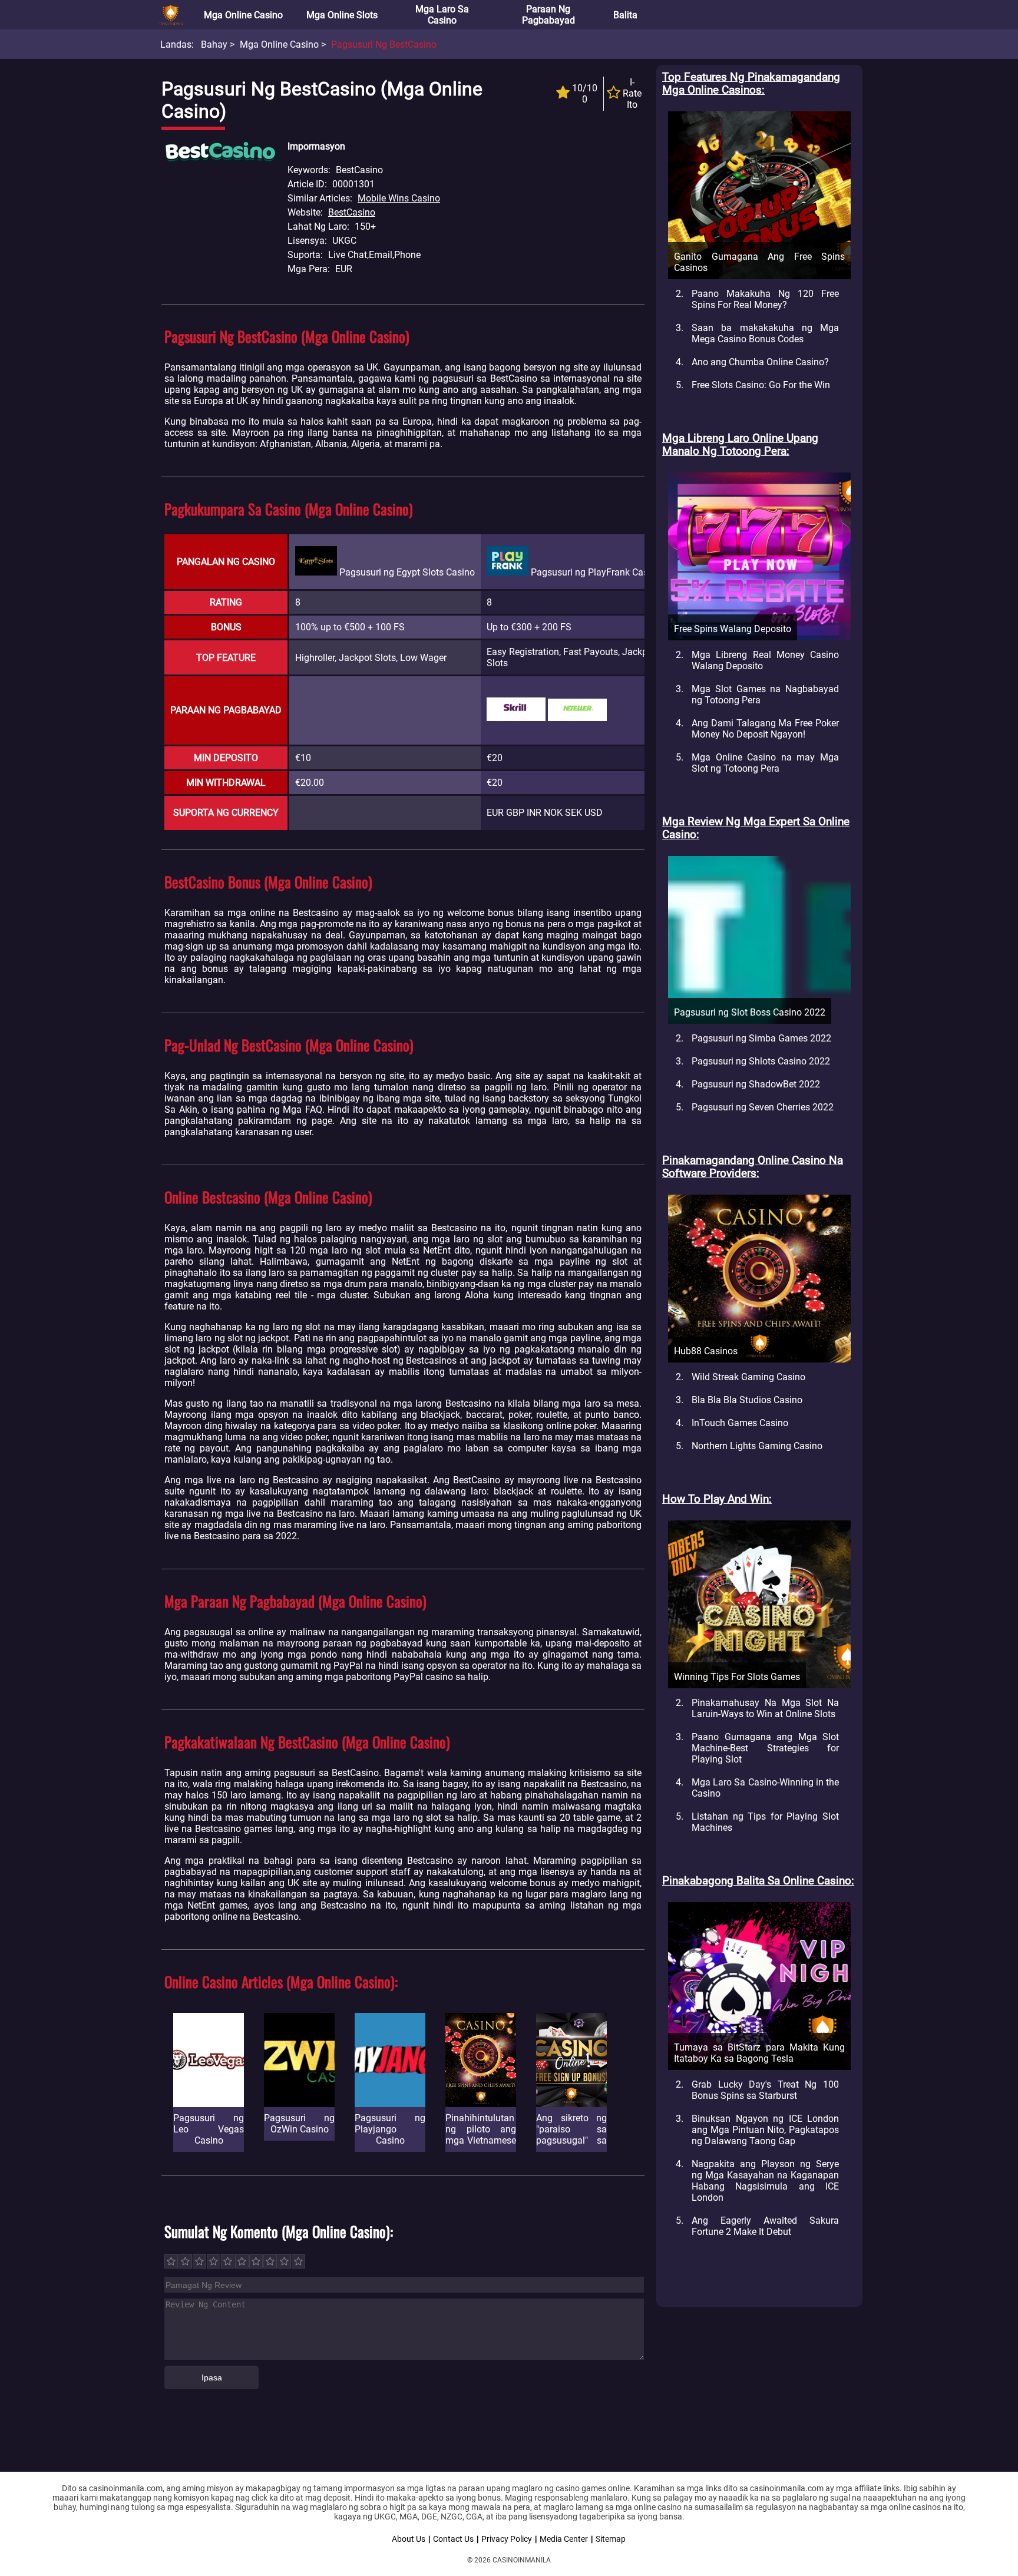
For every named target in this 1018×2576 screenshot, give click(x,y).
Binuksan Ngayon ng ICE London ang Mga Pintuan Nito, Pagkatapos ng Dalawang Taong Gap (765, 2130)
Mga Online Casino (243, 15)
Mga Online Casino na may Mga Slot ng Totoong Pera (765, 763)
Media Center (564, 2539)
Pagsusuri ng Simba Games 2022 (761, 1038)
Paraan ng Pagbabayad (548, 15)
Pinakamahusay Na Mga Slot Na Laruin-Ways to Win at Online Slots (765, 1708)
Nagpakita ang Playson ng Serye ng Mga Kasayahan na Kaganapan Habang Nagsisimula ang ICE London (765, 2181)
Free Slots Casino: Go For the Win (761, 385)
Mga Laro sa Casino (442, 15)
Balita (625, 15)
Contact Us (453, 2539)
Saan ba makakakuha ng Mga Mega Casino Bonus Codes (765, 333)
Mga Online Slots (342, 15)
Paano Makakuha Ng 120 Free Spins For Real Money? (765, 299)
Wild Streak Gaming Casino (748, 1377)
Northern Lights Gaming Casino (757, 1446)
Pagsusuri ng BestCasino (384, 44)
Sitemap (611, 2539)
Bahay (214, 44)
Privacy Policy (507, 2539)
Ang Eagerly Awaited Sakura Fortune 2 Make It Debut (765, 2226)
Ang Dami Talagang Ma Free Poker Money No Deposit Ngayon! (765, 729)
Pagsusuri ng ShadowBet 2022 (756, 1084)
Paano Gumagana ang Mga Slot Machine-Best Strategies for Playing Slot (765, 1748)
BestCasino (352, 212)
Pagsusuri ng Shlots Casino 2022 (761, 1061)
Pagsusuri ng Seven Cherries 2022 (763, 1107)
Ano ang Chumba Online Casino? (760, 362)
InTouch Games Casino (740, 1423)
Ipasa (212, 2377)
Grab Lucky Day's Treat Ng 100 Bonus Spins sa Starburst (765, 2090)
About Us (409, 2539)
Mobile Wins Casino (399, 198)
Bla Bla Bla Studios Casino (747, 1400)
